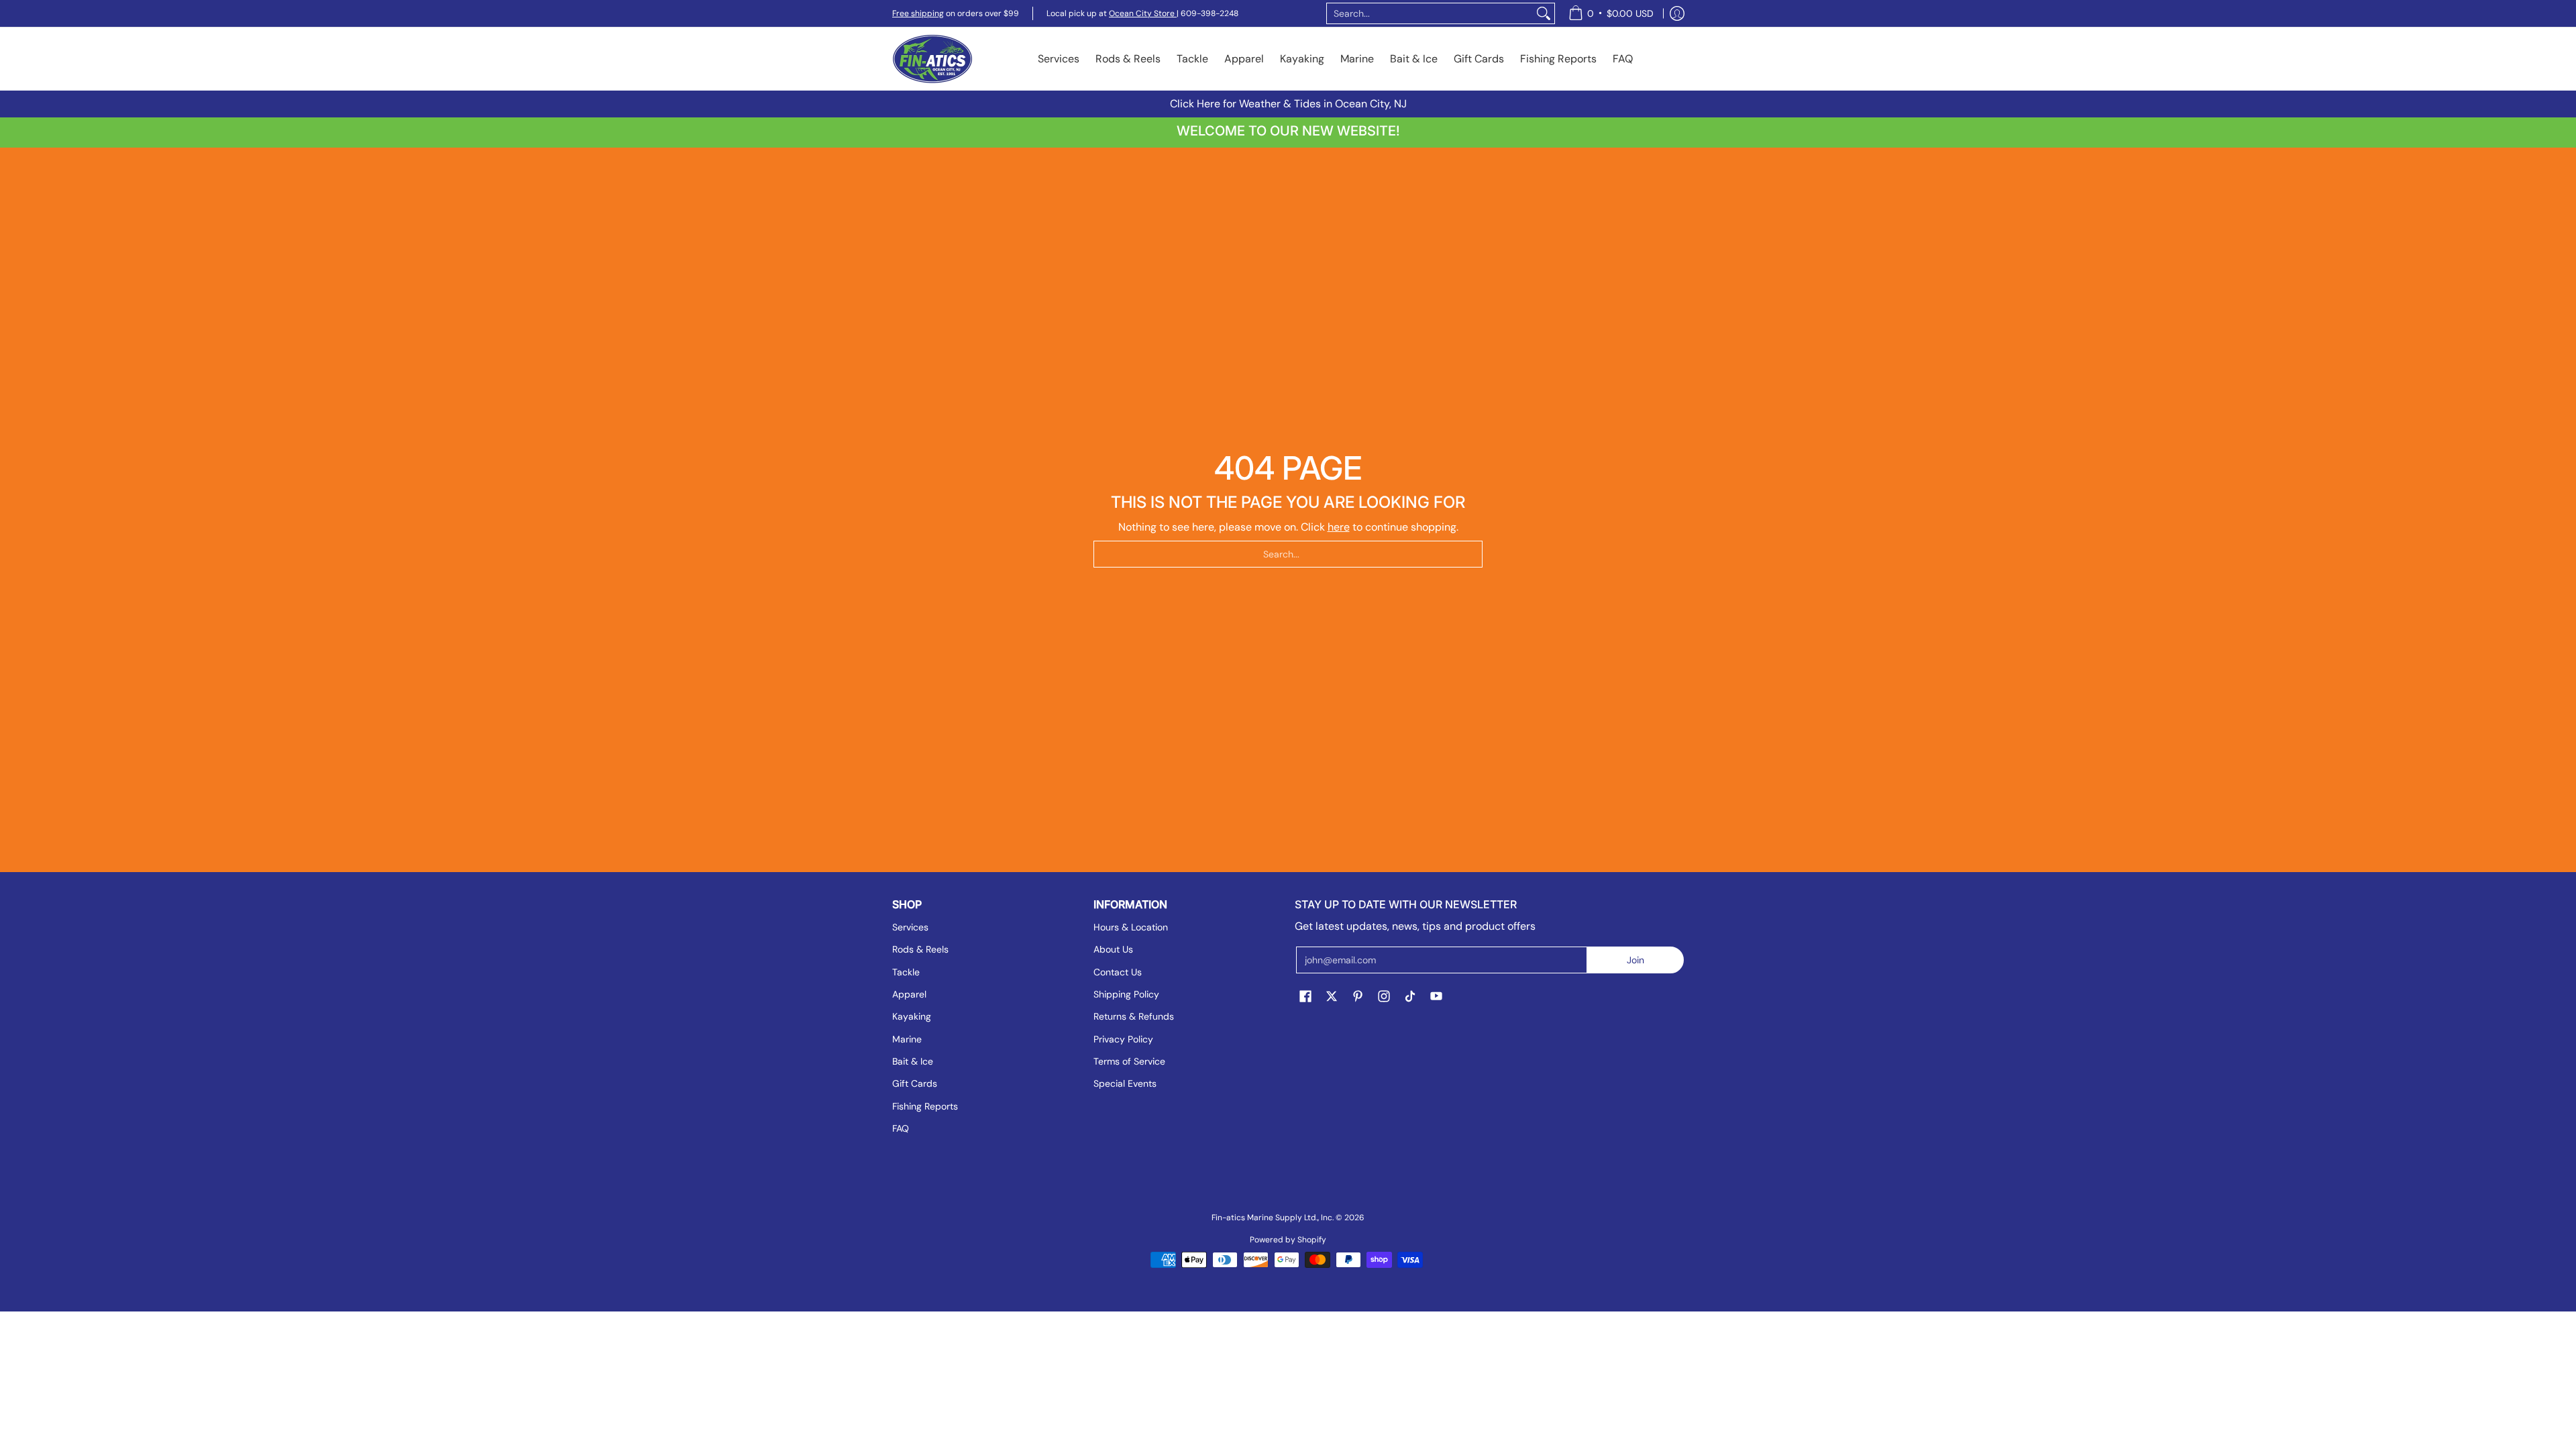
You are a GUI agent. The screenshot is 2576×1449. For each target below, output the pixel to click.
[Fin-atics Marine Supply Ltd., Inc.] (932, 59)
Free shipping (918, 13)
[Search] (1544, 13)
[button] (1305, 997)
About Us (1113, 949)
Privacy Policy (1123, 1039)
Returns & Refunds (1134, 1016)
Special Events (1125, 1083)
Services (910, 927)
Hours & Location (1131, 927)
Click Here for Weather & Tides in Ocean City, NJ (1288, 104)
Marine (907, 1039)
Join (1635, 960)
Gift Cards (915, 1083)
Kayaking (912, 1016)
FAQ (901, 1128)
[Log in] (1677, 13)
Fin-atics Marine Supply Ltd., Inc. (1273, 1218)
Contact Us (1118, 972)
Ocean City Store (1143, 13)
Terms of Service (1129, 1061)
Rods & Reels (920, 949)
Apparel (909, 994)
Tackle (906, 972)
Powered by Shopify (1288, 1240)
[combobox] (1430, 13)
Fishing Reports (925, 1106)
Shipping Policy (1126, 994)
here (1339, 527)
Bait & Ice (913, 1061)
